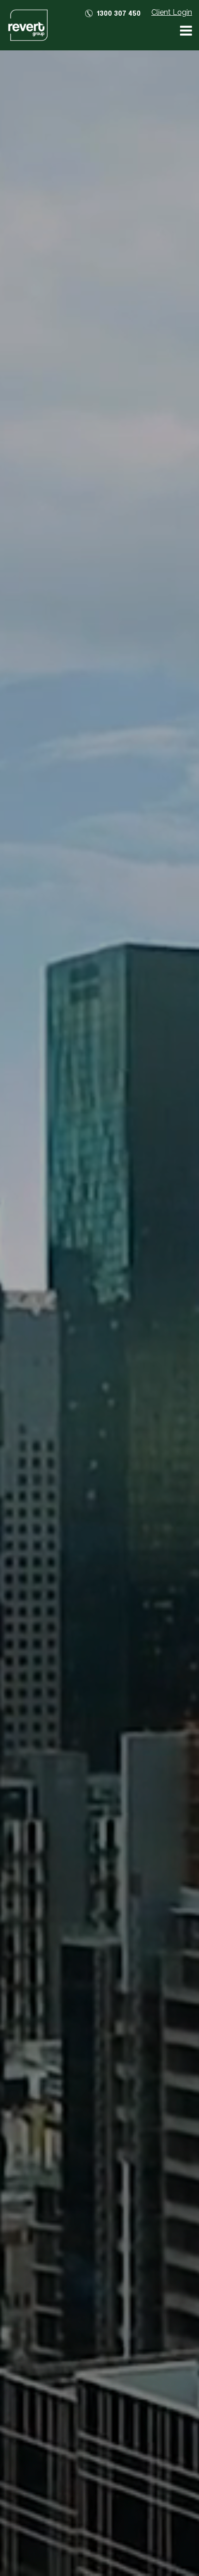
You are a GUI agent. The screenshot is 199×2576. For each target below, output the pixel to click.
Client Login (172, 12)
